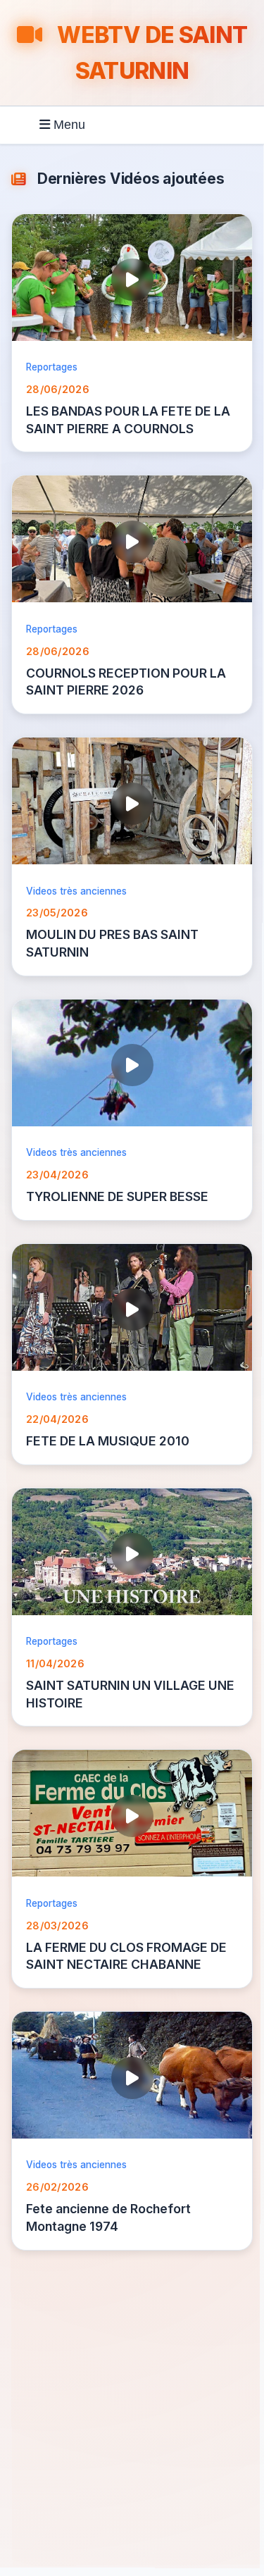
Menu (68, 125)
